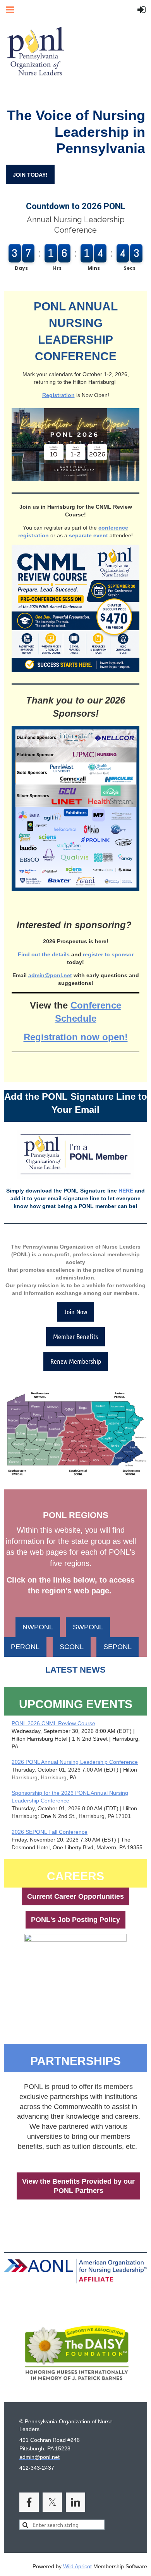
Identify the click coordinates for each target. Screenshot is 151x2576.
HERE (126, 1191)
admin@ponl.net (50, 975)
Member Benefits (75, 1336)
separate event (88, 535)
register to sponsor (108, 954)
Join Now (75, 1312)
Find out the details (44, 954)
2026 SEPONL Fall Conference (50, 1832)
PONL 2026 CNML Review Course (53, 1723)
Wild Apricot (77, 2566)
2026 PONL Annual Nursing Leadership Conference (75, 1762)
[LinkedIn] (75, 2502)
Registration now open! (76, 1037)
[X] (52, 2502)
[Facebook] (29, 2502)
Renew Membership (76, 1361)
